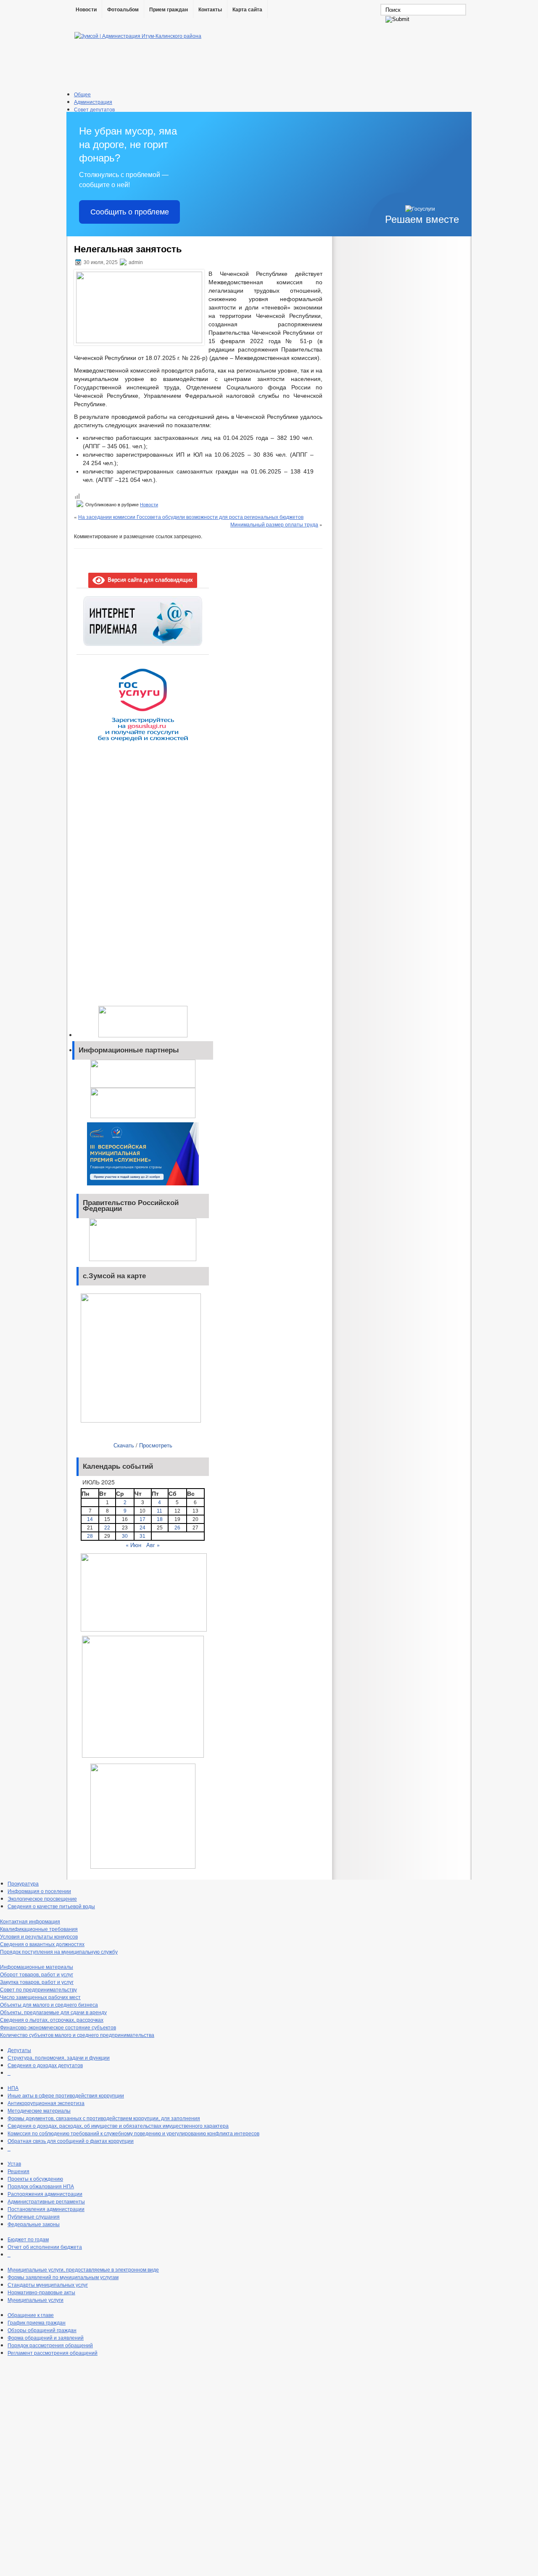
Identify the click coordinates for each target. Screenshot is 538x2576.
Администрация (93, 102)
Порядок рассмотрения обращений (50, 2345)
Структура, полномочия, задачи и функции (59, 2057)
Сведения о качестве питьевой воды (51, 1906)
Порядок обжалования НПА (41, 2186)
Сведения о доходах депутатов (45, 2065)
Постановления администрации (46, 2209)
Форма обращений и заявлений (46, 2337)
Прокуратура (23, 1883)
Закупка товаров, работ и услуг (37, 1982)
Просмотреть (156, 1445)
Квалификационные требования (39, 1929)
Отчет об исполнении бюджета (45, 2247)
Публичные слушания (34, 2216)
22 (107, 1528)
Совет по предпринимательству (38, 1989)
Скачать (124, 1445)
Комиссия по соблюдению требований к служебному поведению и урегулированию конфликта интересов (133, 2133)
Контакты (210, 10)
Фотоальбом (123, 10)
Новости (86, 10)
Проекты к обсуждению (35, 2178)
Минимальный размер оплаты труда (274, 524)
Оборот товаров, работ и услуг (37, 1974)
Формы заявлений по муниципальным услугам (63, 2277)
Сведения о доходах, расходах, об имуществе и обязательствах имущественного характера (118, 2125)
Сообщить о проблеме (130, 212)
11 (160, 1511)
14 (90, 1519)
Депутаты (19, 2050)
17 (142, 1519)
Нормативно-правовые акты (41, 2292)
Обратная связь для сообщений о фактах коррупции (71, 2141)
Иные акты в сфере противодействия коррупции (66, 2095)
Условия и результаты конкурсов (39, 1936)
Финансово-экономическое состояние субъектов (58, 2027)
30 (125, 1536)
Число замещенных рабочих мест (40, 1997)
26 (177, 1528)
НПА (13, 2088)
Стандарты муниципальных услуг (48, 2284)
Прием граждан (169, 10)
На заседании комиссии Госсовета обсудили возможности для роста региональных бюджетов (191, 517)
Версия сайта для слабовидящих (149, 579)
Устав (14, 2163)
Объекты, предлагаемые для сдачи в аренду (53, 2012)
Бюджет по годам (28, 2239)
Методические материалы (39, 2110)
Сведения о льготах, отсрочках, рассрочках (52, 2019)
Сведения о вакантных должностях (42, 1944)
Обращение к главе (31, 2315)
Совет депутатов (94, 109)
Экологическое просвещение (42, 1898)
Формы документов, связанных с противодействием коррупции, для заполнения (104, 2118)
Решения (18, 2171)
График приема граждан (37, 2322)
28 (90, 1536)
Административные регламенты (46, 2201)
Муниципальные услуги (36, 2300)
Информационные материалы (37, 1966)
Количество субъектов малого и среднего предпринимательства (77, 2035)
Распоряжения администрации (45, 2194)
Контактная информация (30, 1921)
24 (142, 1528)
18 (160, 1519)
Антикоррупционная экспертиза (46, 2103)
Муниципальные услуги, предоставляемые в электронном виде (83, 2269)
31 (142, 1536)
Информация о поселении (39, 1891)
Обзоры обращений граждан (42, 2330)
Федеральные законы (34, 2224)
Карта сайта (247, 10)
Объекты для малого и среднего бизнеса (49, 2004)
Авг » (153, 1545)
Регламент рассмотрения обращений (53, 2353)
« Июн (133, 1545)
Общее (82, 94)
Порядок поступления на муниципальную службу (59, 1951)
